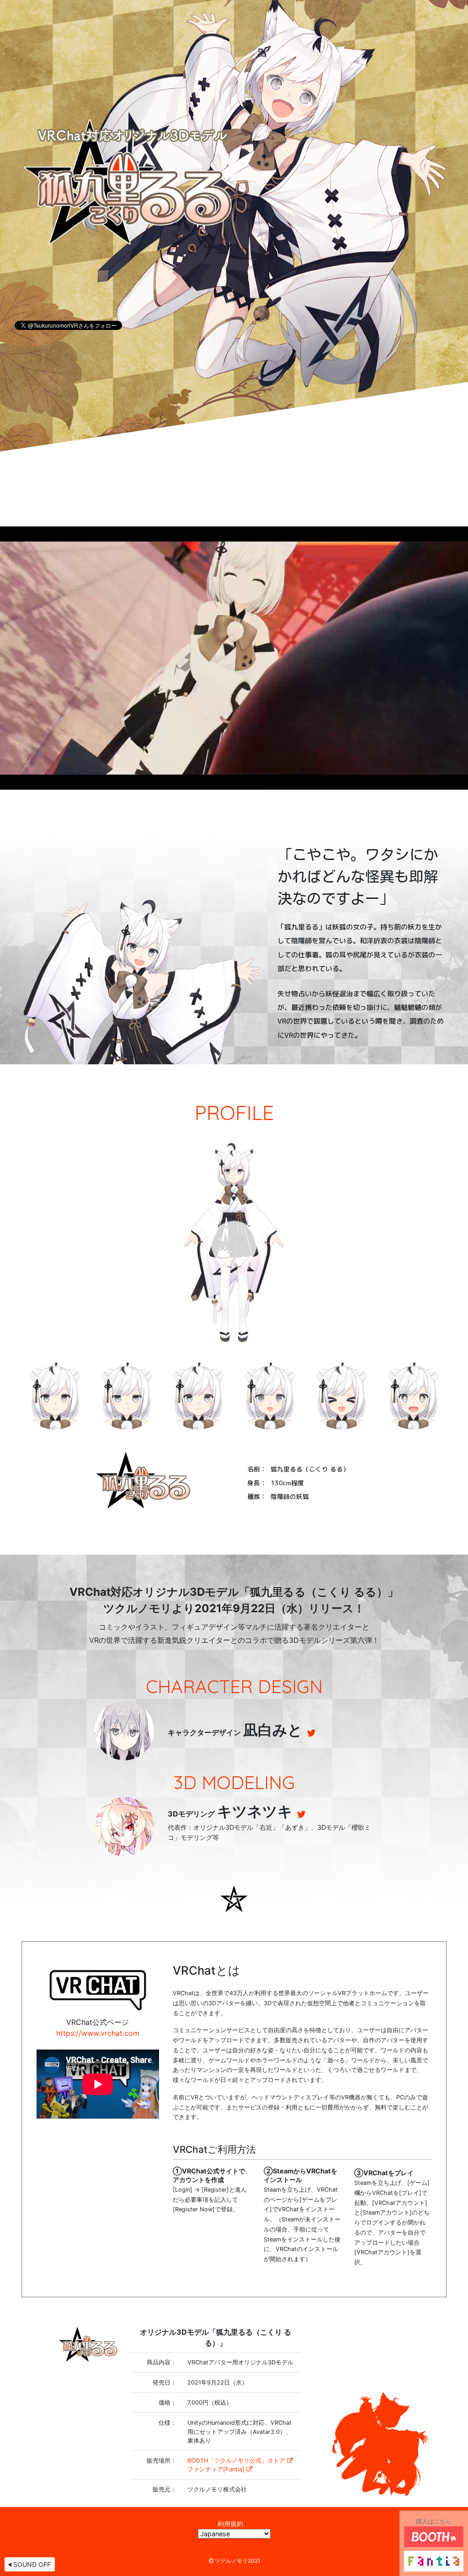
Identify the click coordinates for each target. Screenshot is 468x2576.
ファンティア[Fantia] (216, 2469)
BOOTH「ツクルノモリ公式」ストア (236, 2461)
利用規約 (230, 2524)
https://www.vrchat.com (98, 2033)
